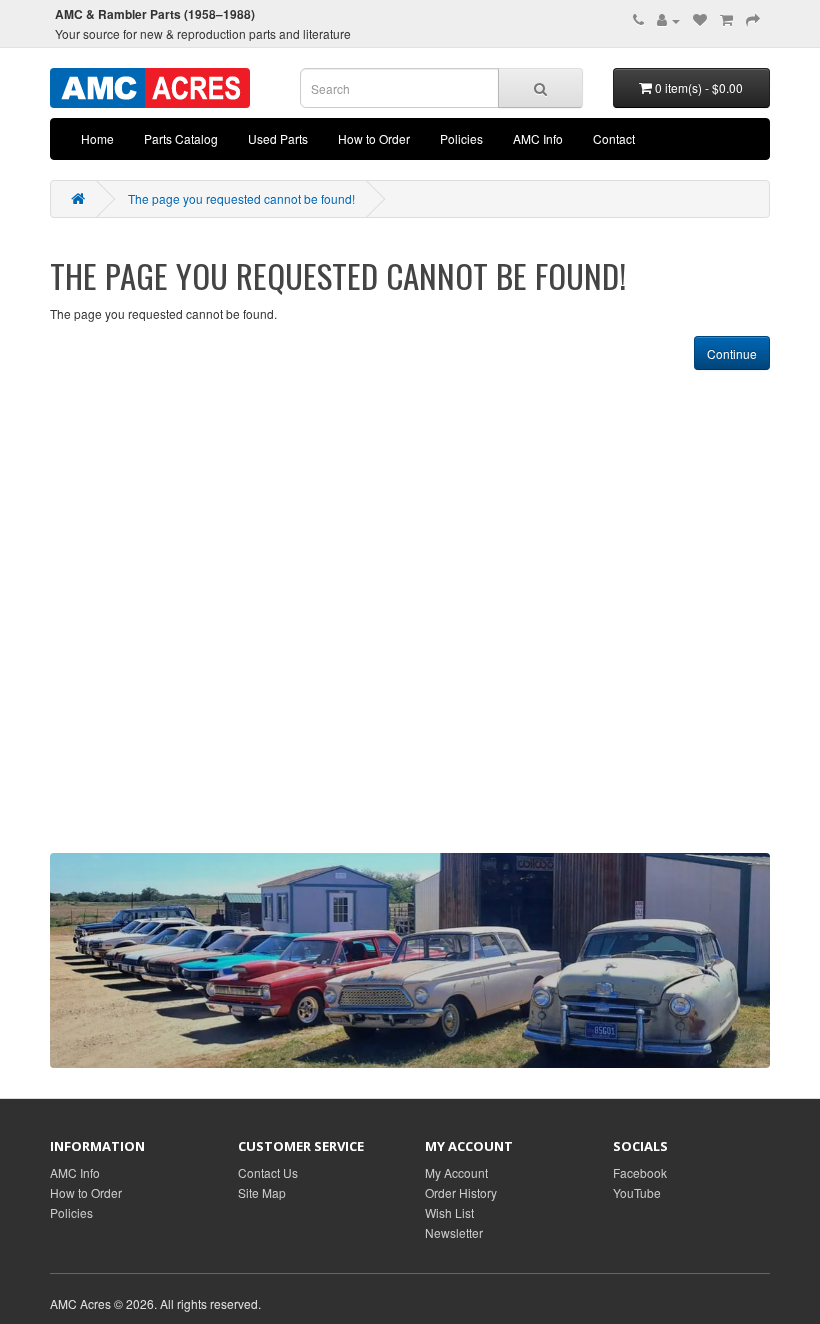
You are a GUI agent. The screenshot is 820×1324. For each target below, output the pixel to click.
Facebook (640, 1172)
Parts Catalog (181, 138)
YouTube (637, 1192)
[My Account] (668, 19)
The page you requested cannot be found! (241, 198)
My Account (456, 1172)
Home (97, 138)
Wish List (449, 1212)
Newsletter (454, 1232)
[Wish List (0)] (700, 19)
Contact (614, 138)
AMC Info (538, 138)
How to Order (374, 138)
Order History (461, 1192)
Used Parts (278, 138)
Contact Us (268, 1172)
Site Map (262, 1192)
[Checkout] (753, 19)
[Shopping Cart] (726, 19)
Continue (732, 353)
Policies (461, 138)
